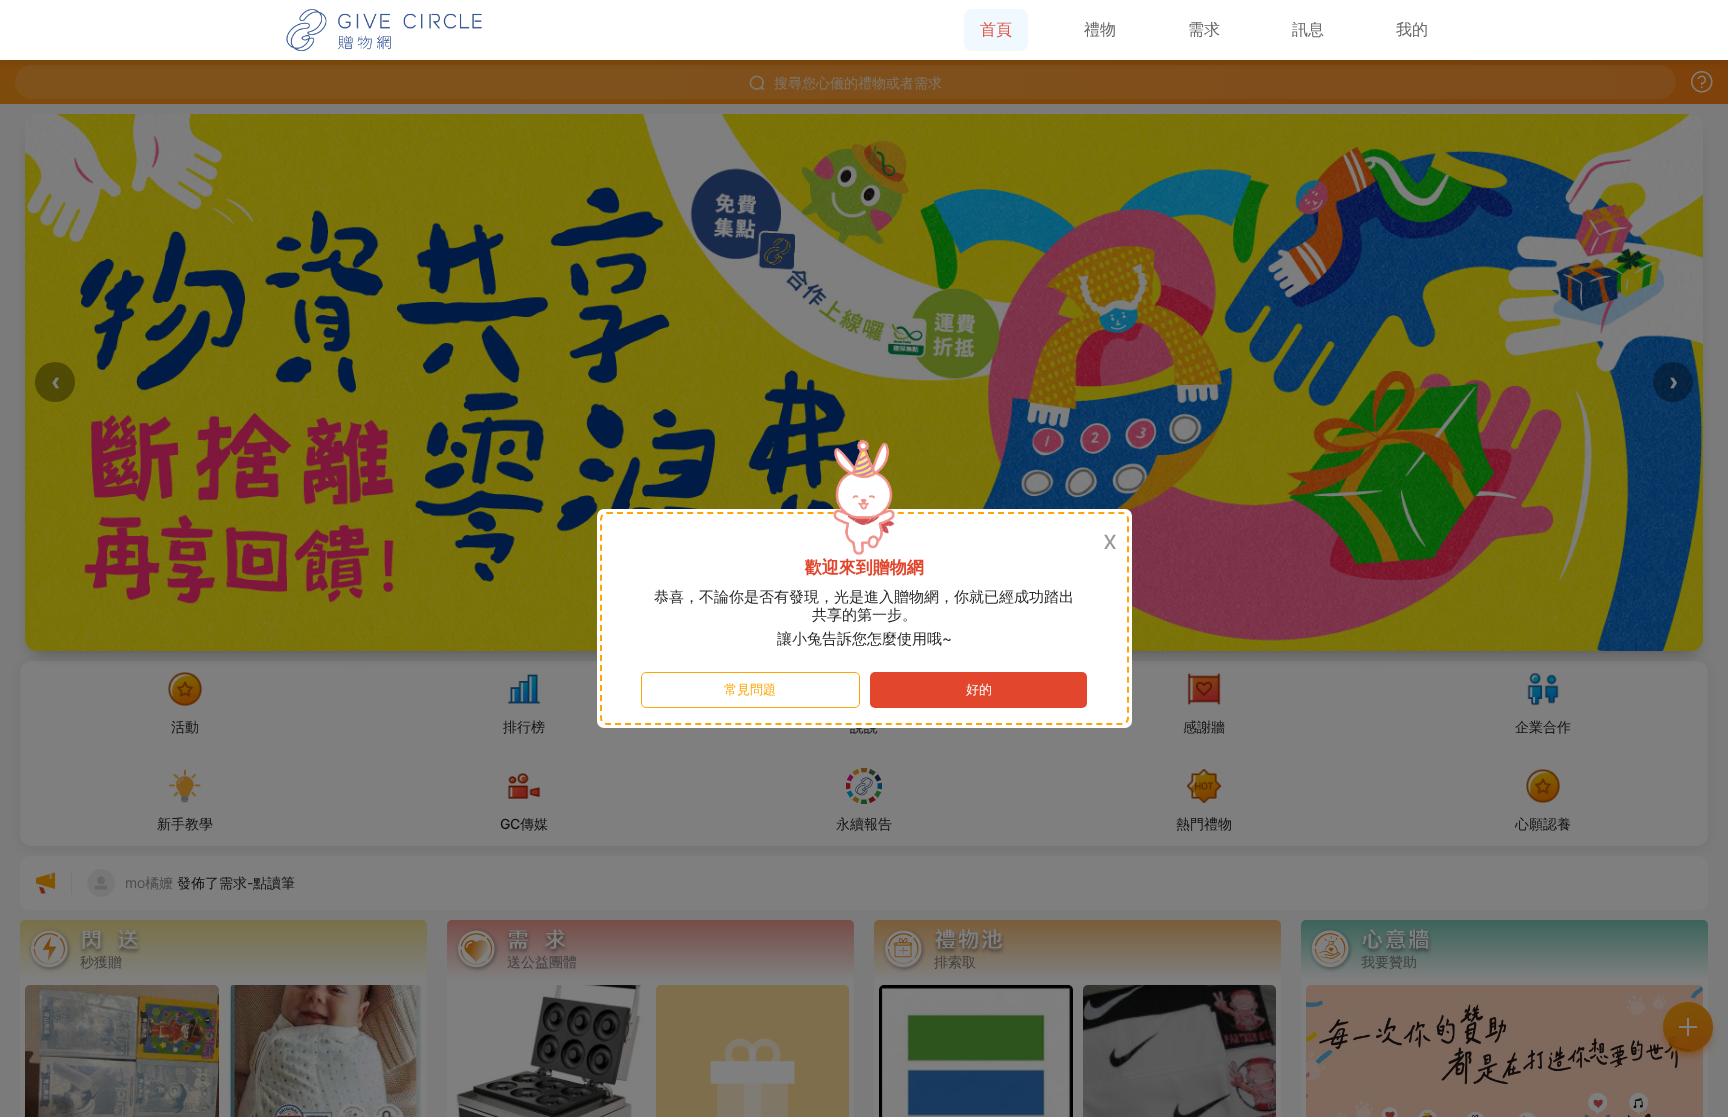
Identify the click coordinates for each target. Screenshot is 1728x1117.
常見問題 (750, 689)
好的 (979, 689)
